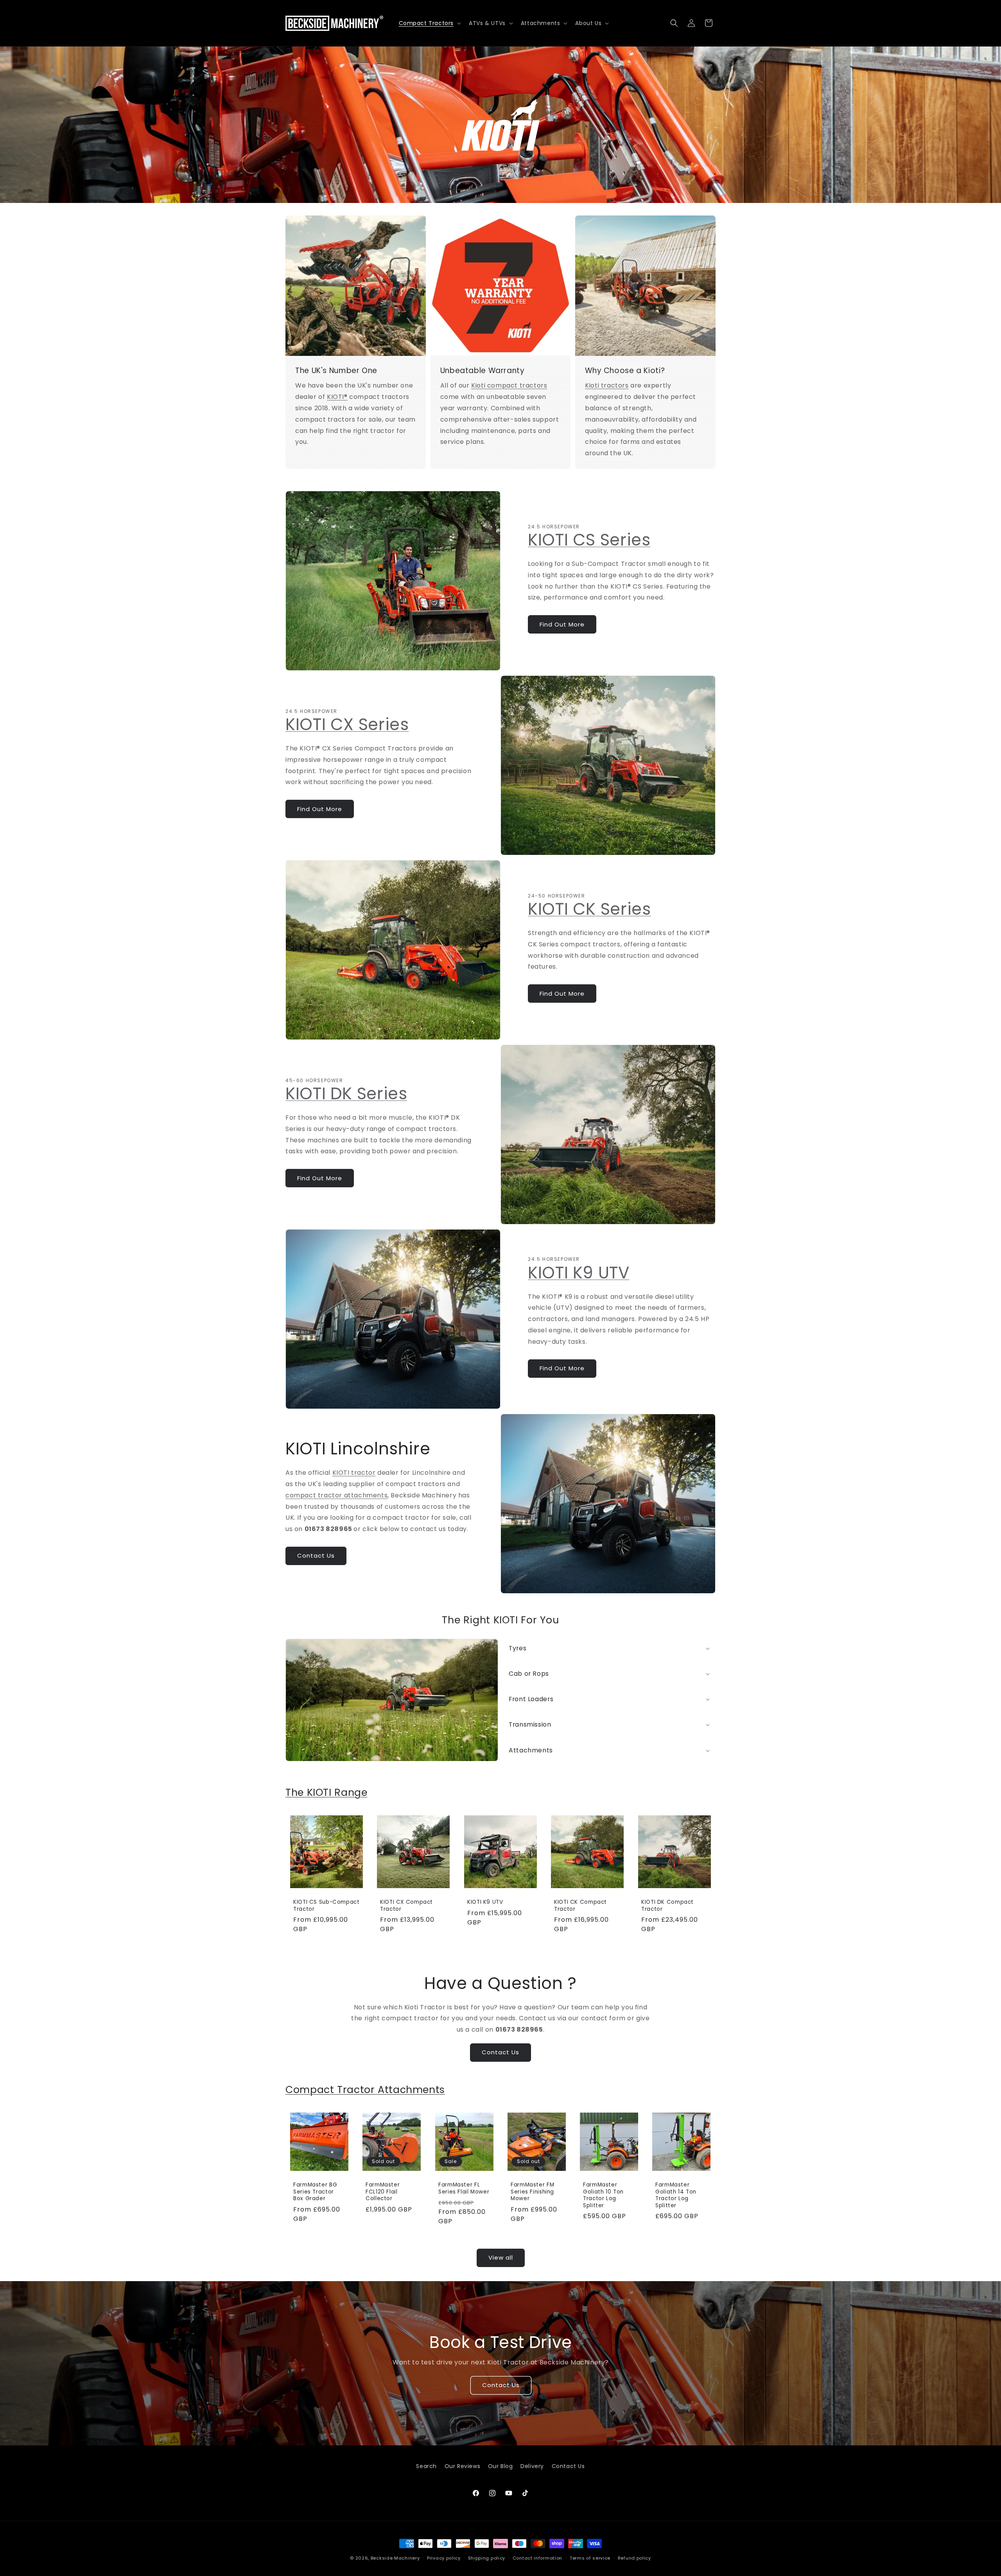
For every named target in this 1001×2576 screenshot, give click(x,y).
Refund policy (634, 2558)
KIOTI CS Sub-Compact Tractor (326, 1906)
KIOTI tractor (354, 1473)
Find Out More (562, 624)
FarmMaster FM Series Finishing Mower (532, 2192)
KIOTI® (337, 397)
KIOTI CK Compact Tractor (580, 1906)
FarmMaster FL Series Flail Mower (464, 2189)
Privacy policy (444, 2558)
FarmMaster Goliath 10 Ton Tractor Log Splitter (603, 2195)
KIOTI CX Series (347, 724)
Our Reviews (463, 2466)
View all (501, 2257)
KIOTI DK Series (346, 1094)
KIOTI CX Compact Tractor (406, 1906)
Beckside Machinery (395, 2558)
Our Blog (500, 2466)
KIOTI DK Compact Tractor (667, 1906)
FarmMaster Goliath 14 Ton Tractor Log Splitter (676, 2195)
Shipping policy (487, 2558)
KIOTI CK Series (589, 909)
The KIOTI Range (326, 1792)
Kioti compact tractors (509, 386)
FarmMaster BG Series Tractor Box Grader (315, 2192)
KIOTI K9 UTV (579, 1273)
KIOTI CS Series (589, 540)
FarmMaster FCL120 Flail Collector (383, 2192)
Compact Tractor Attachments (365, 2090)
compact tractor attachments (336, 1495)
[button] (429, 23)
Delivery (532, 2466)
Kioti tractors (607, 386)
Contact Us (316, 1556)
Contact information (537, 2558)
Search (426, 2466)
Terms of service (590, 2558)
